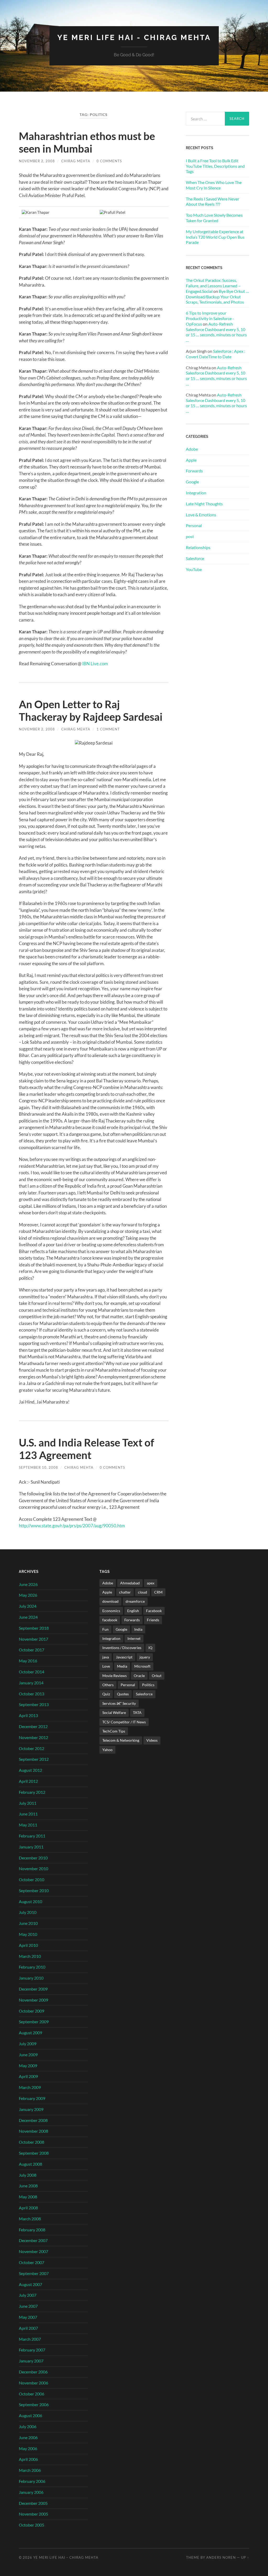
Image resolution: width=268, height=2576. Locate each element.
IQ (150, 1648)
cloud (143, 1592)
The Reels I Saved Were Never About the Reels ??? (213, 202)
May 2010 (28, 1934)
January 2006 (31, 2492)
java (106, 1657)
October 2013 (32, 1694)
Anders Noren (221, 2557)
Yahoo (107, 1750)
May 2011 (28, 1825)
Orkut (157, 1676)
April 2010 (28, 1945)
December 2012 (33, 1726)
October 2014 (32, 1672)
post (190, 536)
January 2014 (31, 1683)
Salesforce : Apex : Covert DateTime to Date (216, 354)
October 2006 (32, 2394)
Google (192, 482)
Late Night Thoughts (204, 504)
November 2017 (33, 1639)
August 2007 (30, 2284)
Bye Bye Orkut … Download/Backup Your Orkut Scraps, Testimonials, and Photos (217, 297)
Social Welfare (114, 1712)
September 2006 (34, 2404)
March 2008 (30, 2219)
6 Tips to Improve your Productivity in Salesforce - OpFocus (210, 318)
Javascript (124, 1657)
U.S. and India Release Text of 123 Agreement (86, 1449)
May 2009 (28, 2066)
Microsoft (142, 1666)
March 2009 (30, 2087)
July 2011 (28, 1803)
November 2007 (33, 2251)
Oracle (139, 1676)
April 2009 (28, 2076)
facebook (110, 1620)
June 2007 (28, 2306)
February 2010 (32, 1967)
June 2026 (28, 1584)
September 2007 (34, 2273)
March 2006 (30, 2470)
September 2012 (34, 1759)
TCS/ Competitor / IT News (124, 1722)
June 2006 (28, 2437)
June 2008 (28, 2186)
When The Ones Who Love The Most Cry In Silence (214, 185)
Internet (134, 1638)
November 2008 (33, 2131)
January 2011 (31, 1847)
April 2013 (28, 1715)
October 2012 (32, 1748)
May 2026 (28, 1595)
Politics (148, 1685)
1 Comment (108, 729)
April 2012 (28, 1781)
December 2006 (33, 2372)
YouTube (194, 569)
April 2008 (28, 2208)
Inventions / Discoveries (122, 1648)
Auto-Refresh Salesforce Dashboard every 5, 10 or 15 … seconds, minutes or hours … (216, 332)
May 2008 (28, 2197)
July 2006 (28, 2426)
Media (122, 1666)
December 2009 (33, 1989)
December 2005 (33, 2503)
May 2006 (28, 2448)
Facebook (154, 1611)
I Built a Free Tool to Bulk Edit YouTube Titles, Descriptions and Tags (215, 166)
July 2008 (28, 2175)
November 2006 (33, 2383)
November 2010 (33, 1868)
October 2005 (32, 2525)
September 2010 (34, 1890)
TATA (137, 1712)
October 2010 (32, 1879)
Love (106, 1666)
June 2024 (28, 1617)
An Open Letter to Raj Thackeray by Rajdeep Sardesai (91, 711)
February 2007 (32, 2350)
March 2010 (30, 1956)
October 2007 (32, 2262)
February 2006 (32, 2481)
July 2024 (28, 1606)
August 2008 (30, 2164)
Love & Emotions (201, 515)
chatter (125, 1592)
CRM (158, 1592)
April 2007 (28, 2328)
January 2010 (31, 1978)
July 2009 (28, 2044)
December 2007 (33, 2240)
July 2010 (28, 1912)
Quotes (123, 1694)
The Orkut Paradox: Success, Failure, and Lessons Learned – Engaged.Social (213, 286)
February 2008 (32, 2230)
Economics (111, 1611)
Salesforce (195, 558)
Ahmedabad (130, 1583)
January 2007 (31, 2361)
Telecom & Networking (121, 1740)
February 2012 (32, 1792)
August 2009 (30, 2033)
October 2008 (32, 2142)
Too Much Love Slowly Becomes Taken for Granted (214, 218)
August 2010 (30, 1901)
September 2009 (34, 2022)
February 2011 (32, 1836)
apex (151, 1583)
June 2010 (28, 1923)
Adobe (192, 449)
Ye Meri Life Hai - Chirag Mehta (134, 38)
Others (108, 1685)
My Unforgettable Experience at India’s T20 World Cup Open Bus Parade (215, 237)
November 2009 (33, 2000)
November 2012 (33, 1737)
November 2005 (33, 2514)
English (133, 1611)
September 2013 (34, 1704)
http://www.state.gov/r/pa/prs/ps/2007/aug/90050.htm (72, 1526)
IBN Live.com (95, 664)
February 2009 (32, 2098)
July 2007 (28, 2295)
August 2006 (30, 2415)
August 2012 (30, 1770)
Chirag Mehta (76, 161)
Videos (152, 1740)
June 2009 (28, 2055)
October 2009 (32, 2011)
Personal (194, 525)
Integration (196, 493)
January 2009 (31, 2109)
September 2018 (34, 1628)
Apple (191, 460)
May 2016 (28, 1661)
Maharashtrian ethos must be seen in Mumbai (87, 142)
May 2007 (28, 2317)
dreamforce (135, 1601)
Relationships (198, 547)
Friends (153, 1620)
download (110, 1601)
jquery (145, 1657)
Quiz (106, 1694)
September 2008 (34, 2153)
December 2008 (33, 2120)
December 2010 (33, 1858)
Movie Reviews (115, 1676)
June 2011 (28, 1814)
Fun (105, 1629)
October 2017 (32, 1650)
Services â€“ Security (119, 1703)
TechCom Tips (114, 1731)
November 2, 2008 (37, 161)
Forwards (194, 471)
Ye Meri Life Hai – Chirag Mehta (66, 2557)
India (138, 1629)
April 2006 (28, 2459)
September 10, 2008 (38, 1467)
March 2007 (30, 2339)
